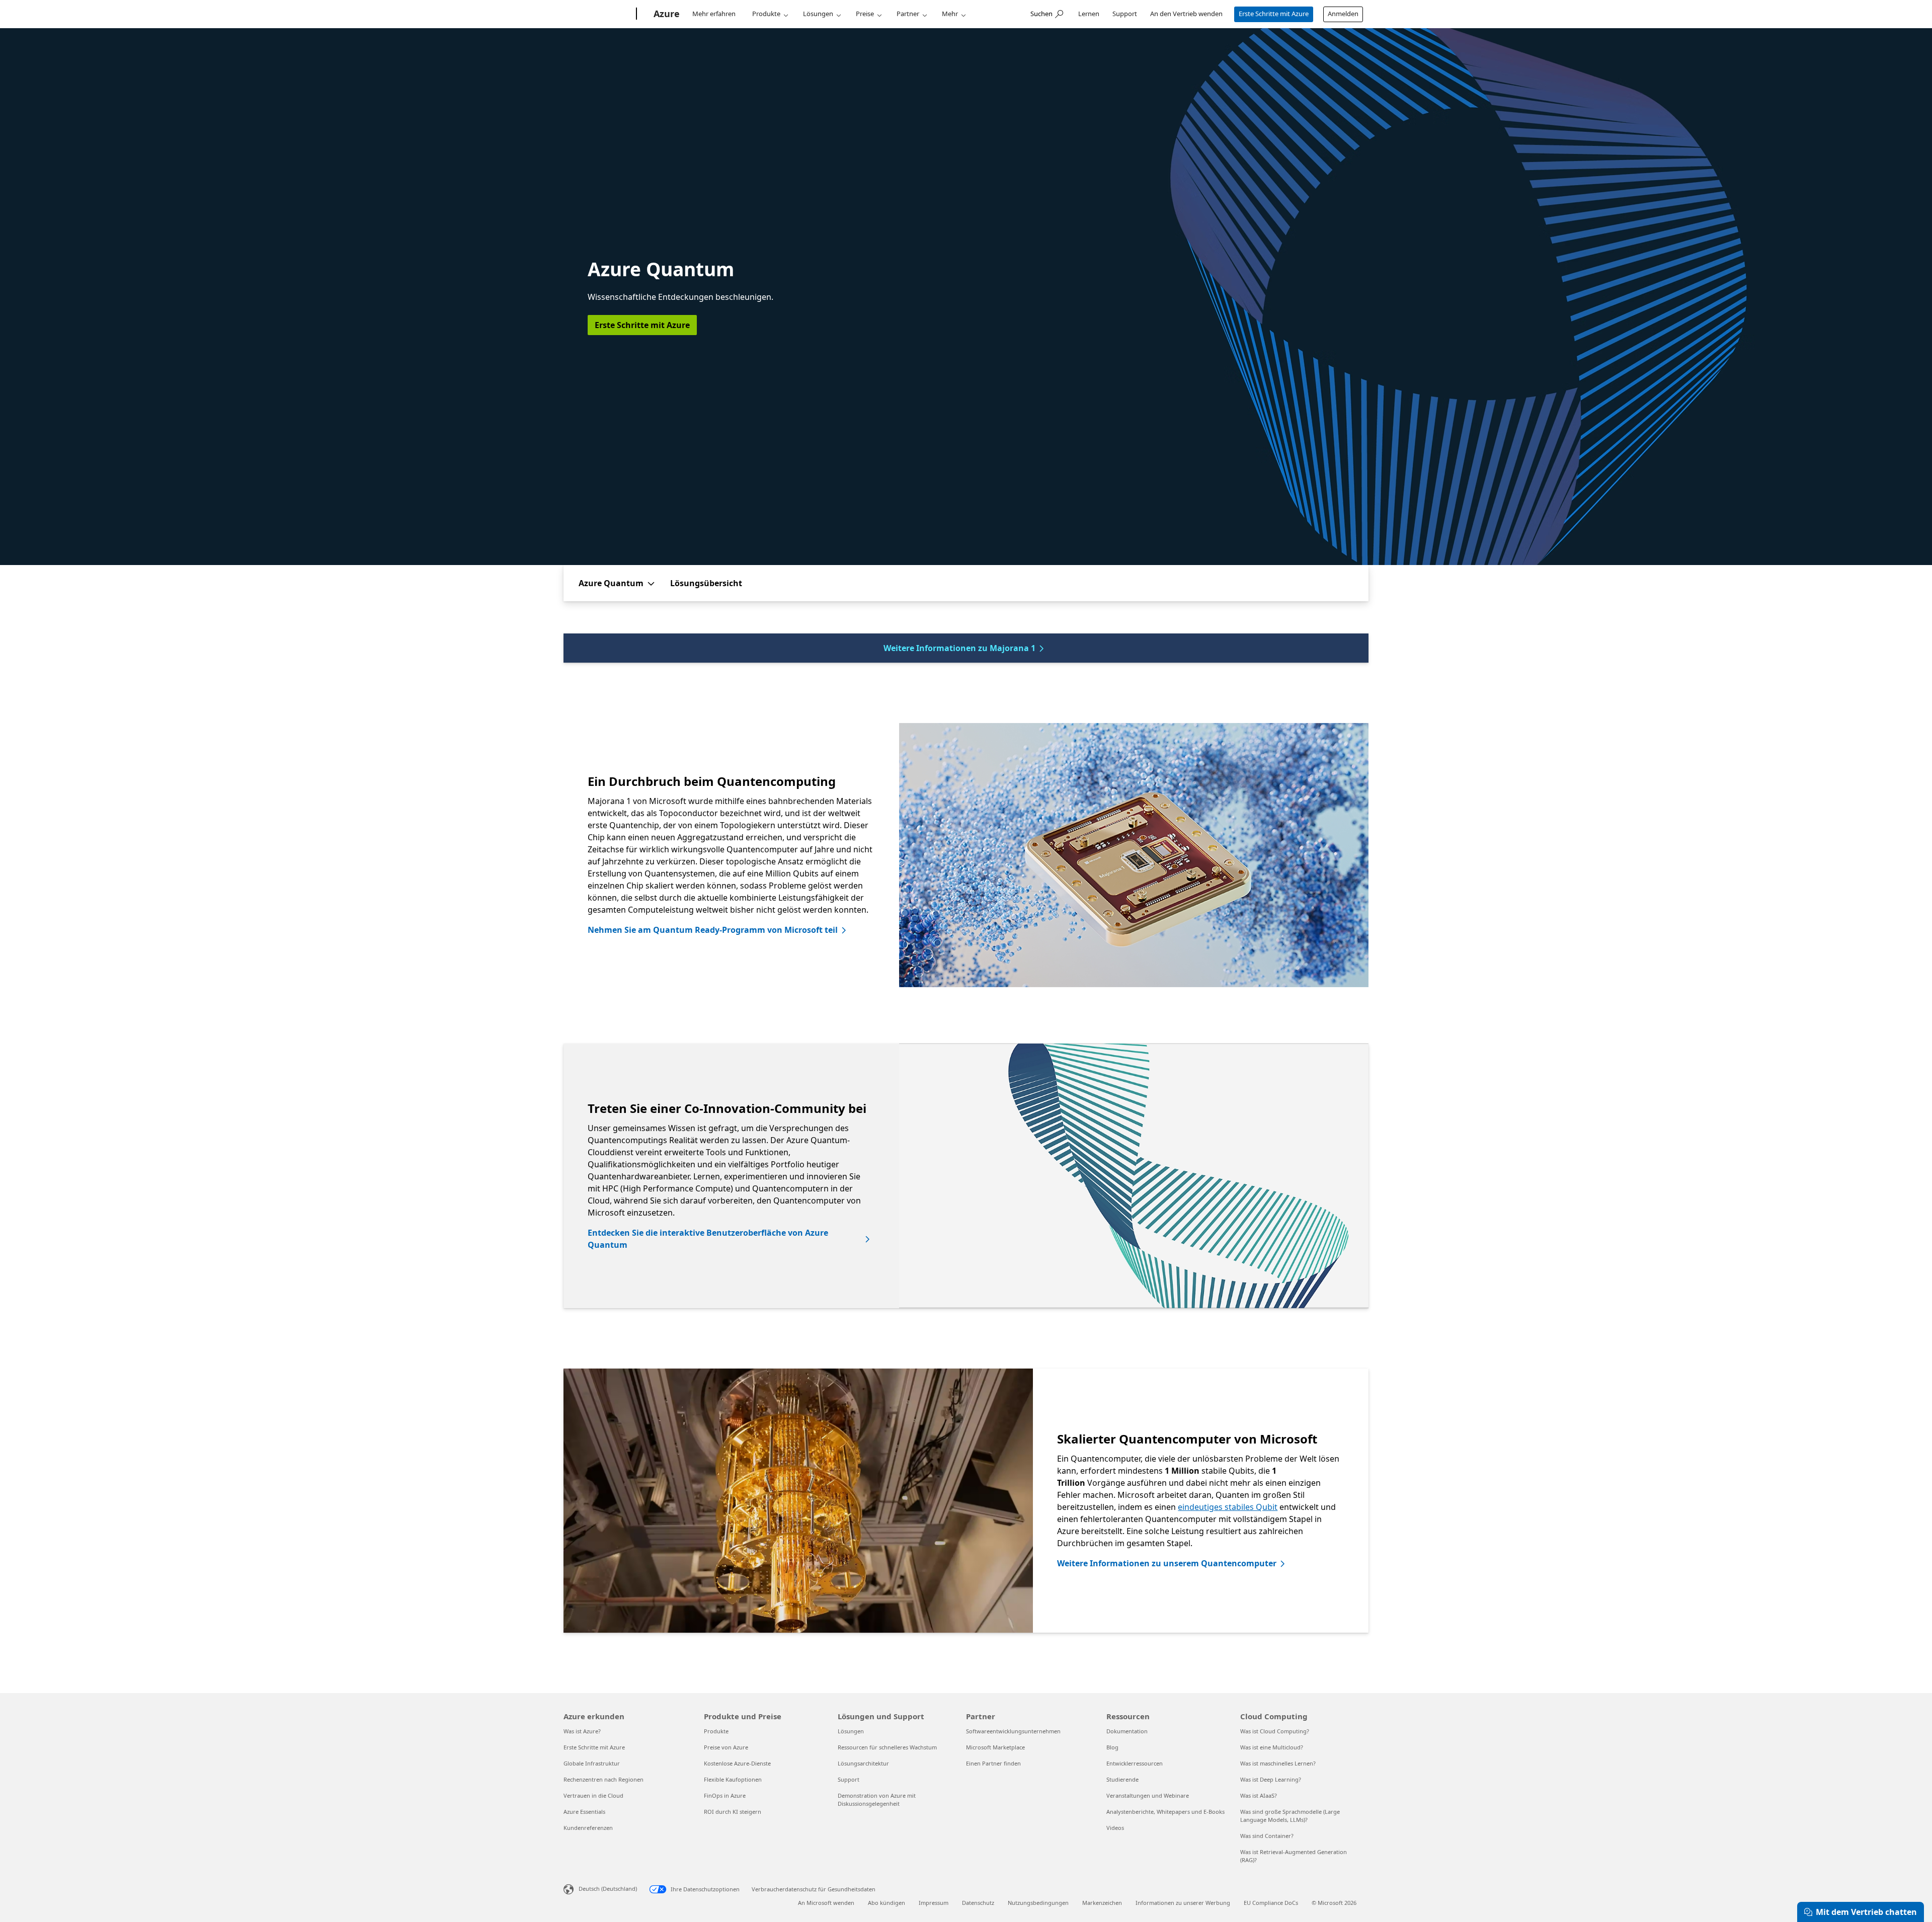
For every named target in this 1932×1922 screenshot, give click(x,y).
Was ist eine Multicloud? (1272, 1747)
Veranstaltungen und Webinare (1148, 1795)
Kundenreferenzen (588, 1828)
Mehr (950, 14)
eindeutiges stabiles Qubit (1228, 1507)
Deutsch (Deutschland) (608, 1889)
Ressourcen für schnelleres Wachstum (887, 1747)
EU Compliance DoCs (1271, 1903)
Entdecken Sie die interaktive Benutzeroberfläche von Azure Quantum (708, 1239)
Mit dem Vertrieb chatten (1866, 1912)
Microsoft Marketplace (995, 1747)
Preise (865, 14)
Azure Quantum (611, 583)
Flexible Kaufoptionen (733, 1779)
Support (1125, 14)
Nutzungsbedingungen (1038, 1903)
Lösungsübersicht (706, 583)
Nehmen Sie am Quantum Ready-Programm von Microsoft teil (713, 930)
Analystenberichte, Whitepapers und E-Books (1165, 1812)
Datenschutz (978, 1903)
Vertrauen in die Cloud (593, 1795)
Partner (908, 14)
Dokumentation (1127, 1731)
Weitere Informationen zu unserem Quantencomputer (1167, 1563)
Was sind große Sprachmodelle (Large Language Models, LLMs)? (1290, 1816)
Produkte (766, 14)
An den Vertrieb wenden (1186, 14)
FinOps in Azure (725, 1795)
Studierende (1122, 1779)
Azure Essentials (584, 1812)
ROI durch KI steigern (733, 1812)
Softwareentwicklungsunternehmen (1013, 1731)
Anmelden (1343, 14)
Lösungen (818, 14)
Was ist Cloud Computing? (1275, 1731)
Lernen (1089, 14)
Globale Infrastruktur (592, 1763)
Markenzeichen (1102, 1903)
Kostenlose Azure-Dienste (737, 1763)
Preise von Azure (726, 1747)
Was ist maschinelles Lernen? (1278, 1763)
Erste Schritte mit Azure (1274, 14)
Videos (1115, 1828)
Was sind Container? (1267, 1836)
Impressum (934, 1903)
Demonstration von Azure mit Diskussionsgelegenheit (877, 1799)
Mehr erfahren (714, 14)
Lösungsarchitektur (863, 1763)
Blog (1112, 1747)
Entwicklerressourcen (1135, 1763)
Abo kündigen (887, 1903)
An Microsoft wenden (826, 1903)
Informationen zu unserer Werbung (1183, 1903)
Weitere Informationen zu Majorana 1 (959, 648)
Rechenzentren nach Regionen (603, 1779)
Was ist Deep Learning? (1271, 1779)
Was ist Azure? (582, 1731)
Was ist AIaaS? (1259, 1795)
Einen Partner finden (993, 1763)
